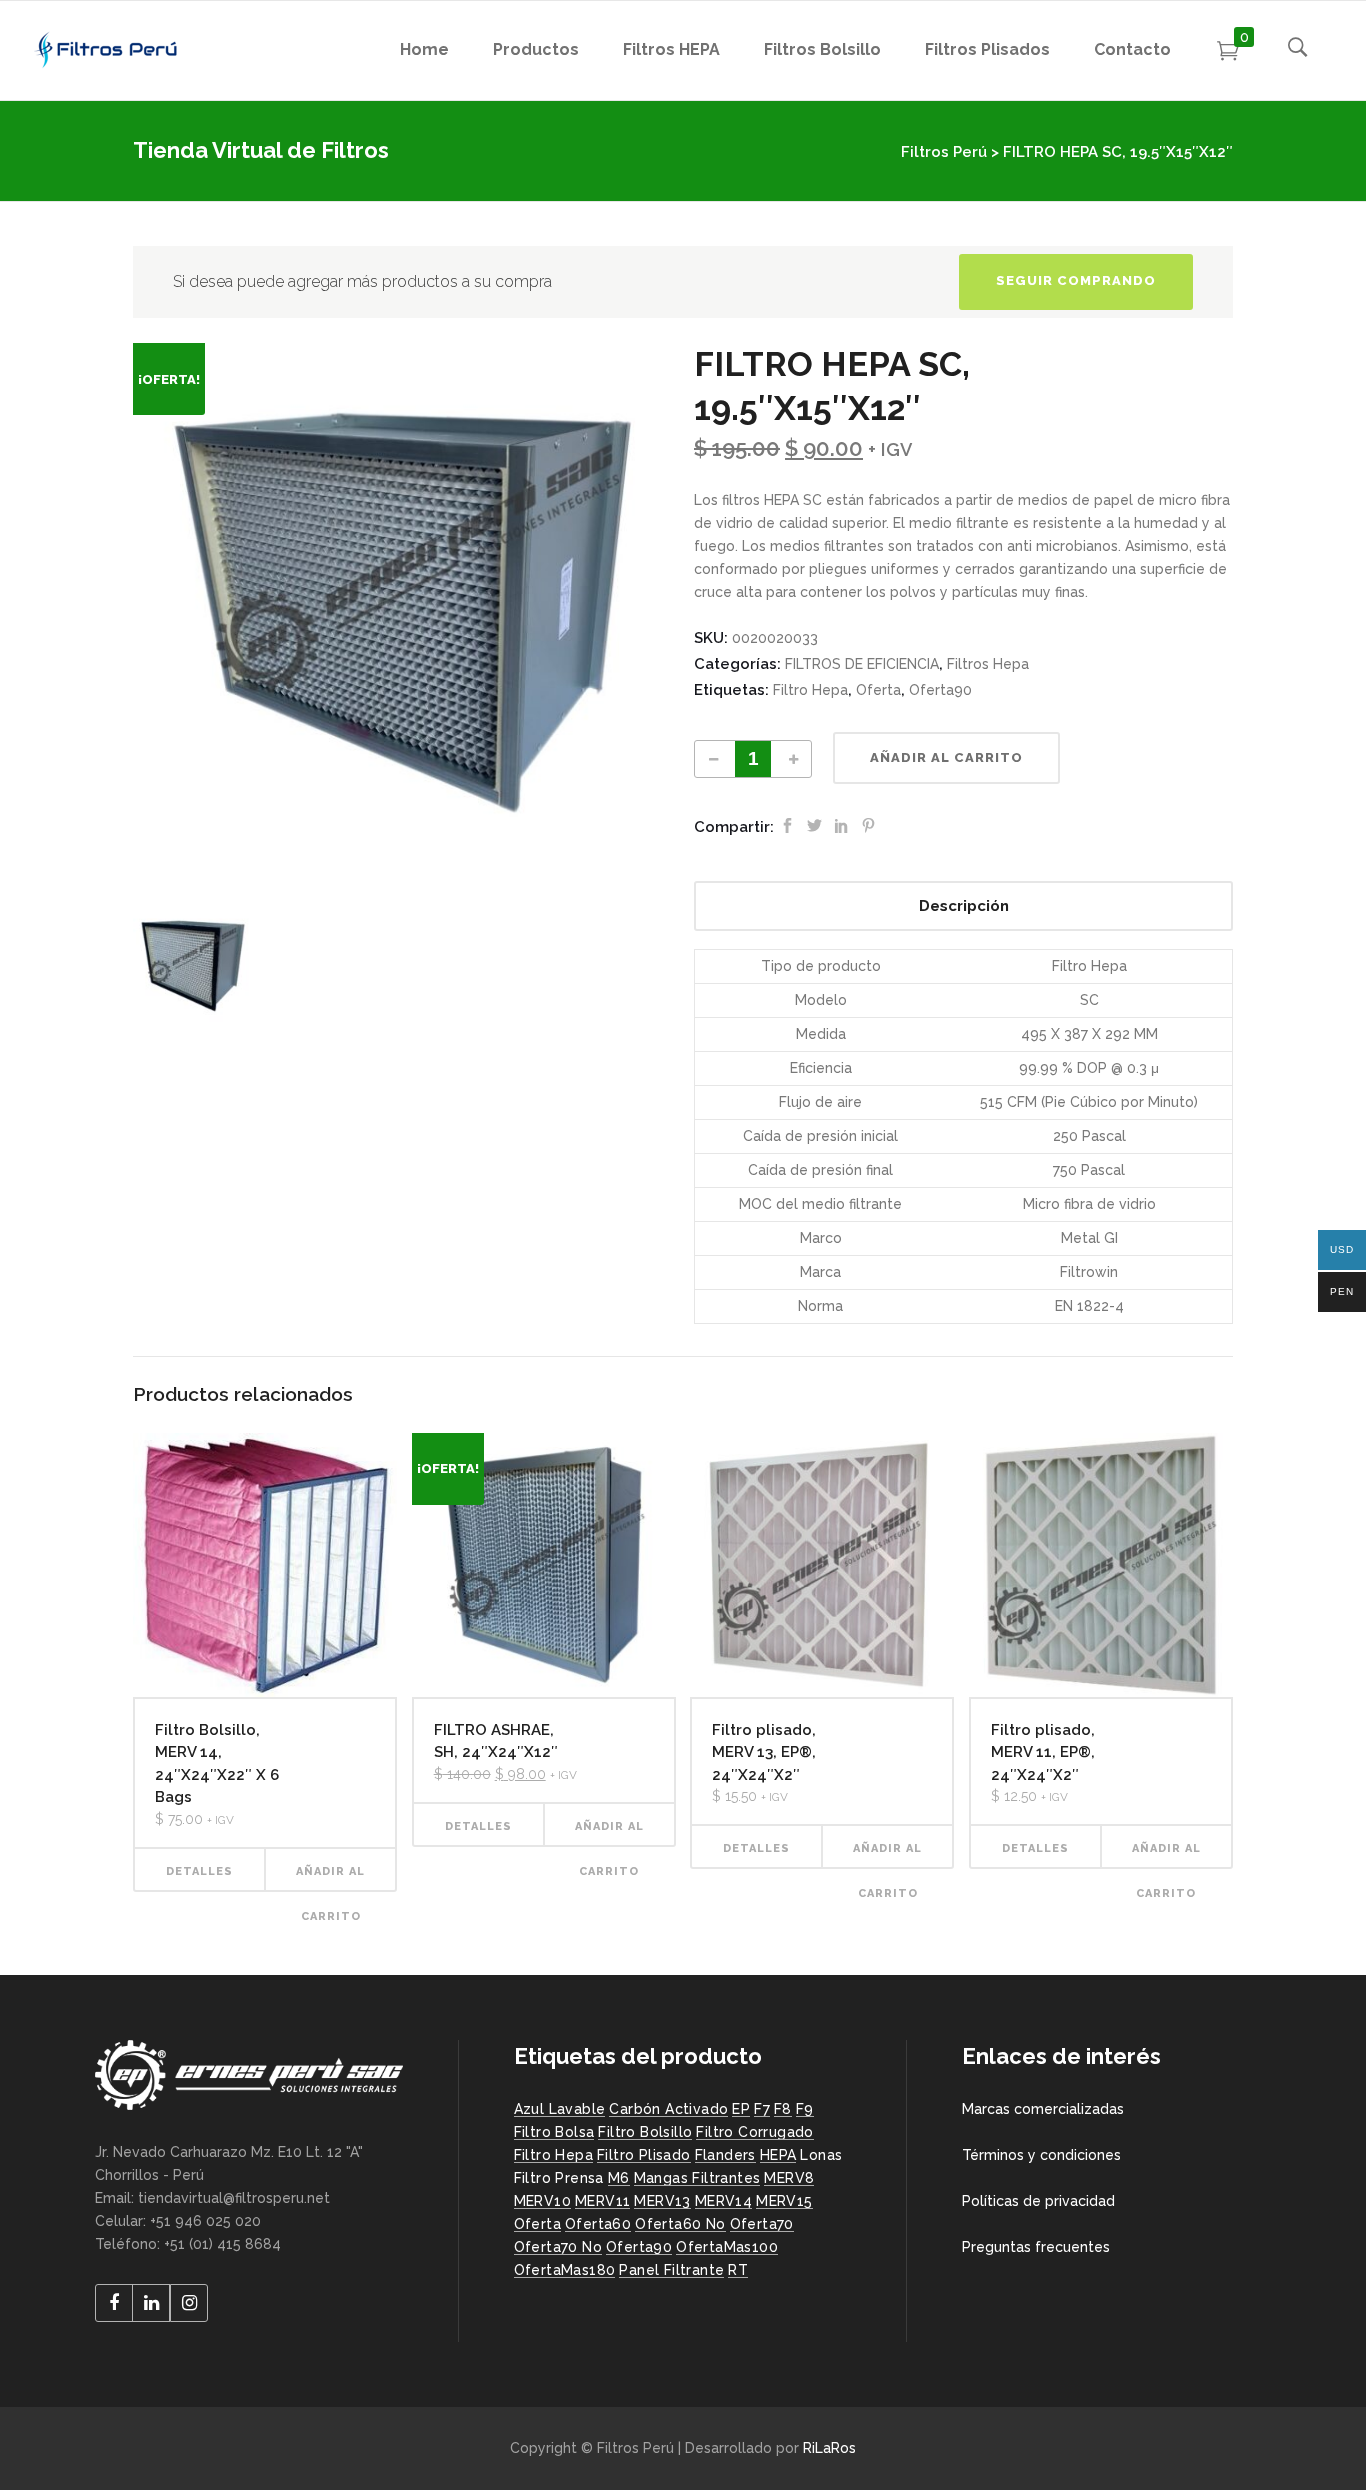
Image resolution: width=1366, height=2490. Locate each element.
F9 (805, 2109)
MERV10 (542, 2201)
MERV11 (602, 2201)
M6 (619, 2178)
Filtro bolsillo (645, 2132)
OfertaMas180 (565, 2270)
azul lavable (560, 2109)
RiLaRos (829, 2448)
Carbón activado (668, 2109)
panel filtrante (671, 2270)
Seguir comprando (1076, 280)
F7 (762, 2109)
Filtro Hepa (810, 690)
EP (741, 2109)
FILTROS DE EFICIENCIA (862, 664)
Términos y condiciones (1041, 2155)
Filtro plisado (644, 2155)
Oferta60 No (680, 2224)
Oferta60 (598, 2224)
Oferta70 (762, 2224)
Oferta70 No (558, 2247)
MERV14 (723, 2201)
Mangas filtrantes (697, 2178)
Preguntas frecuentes (1036, 2247)
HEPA (778, 2155)
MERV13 (662, 2201)
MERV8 (789, 2178)
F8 (783, 2109)
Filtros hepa (988, 664)
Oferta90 (940, 690)
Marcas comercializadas (1043, 2109)
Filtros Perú (944, 152)
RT (738, 2270)
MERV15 (784, 2201)
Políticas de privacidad (1038, 2201)
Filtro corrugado (754, 2132)
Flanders (725, 2155)
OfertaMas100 (727, 2247)
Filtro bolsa (554, 2132)
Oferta (878, 690)
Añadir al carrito (946, 757)
